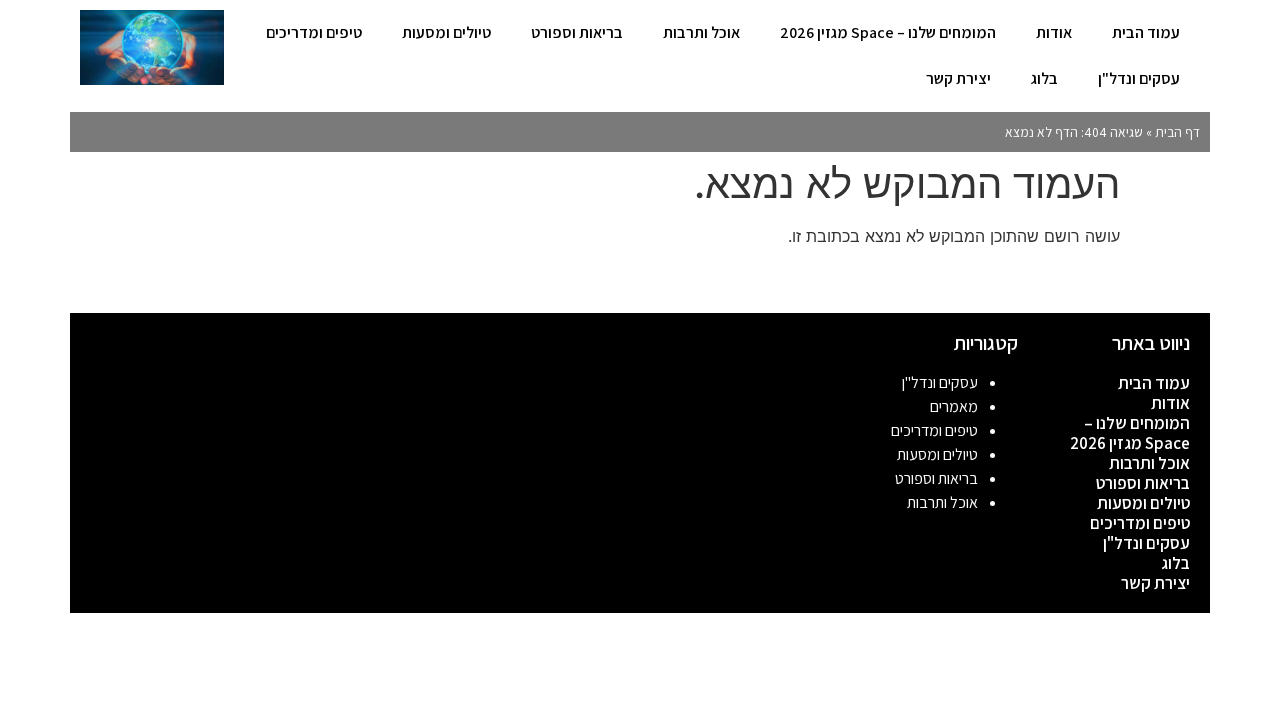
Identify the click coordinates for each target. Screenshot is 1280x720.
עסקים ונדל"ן (1139, 78)
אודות (1054, 32)
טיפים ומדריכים (314, 32)
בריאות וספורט (577, 32)
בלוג (1044, 78)
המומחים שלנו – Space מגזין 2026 (888, 32)
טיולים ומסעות (446, 32)
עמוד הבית (1146, 32)
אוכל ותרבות (701, 32)
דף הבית (1177, 132)
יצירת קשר (958, 78)
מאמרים (954, 406)
